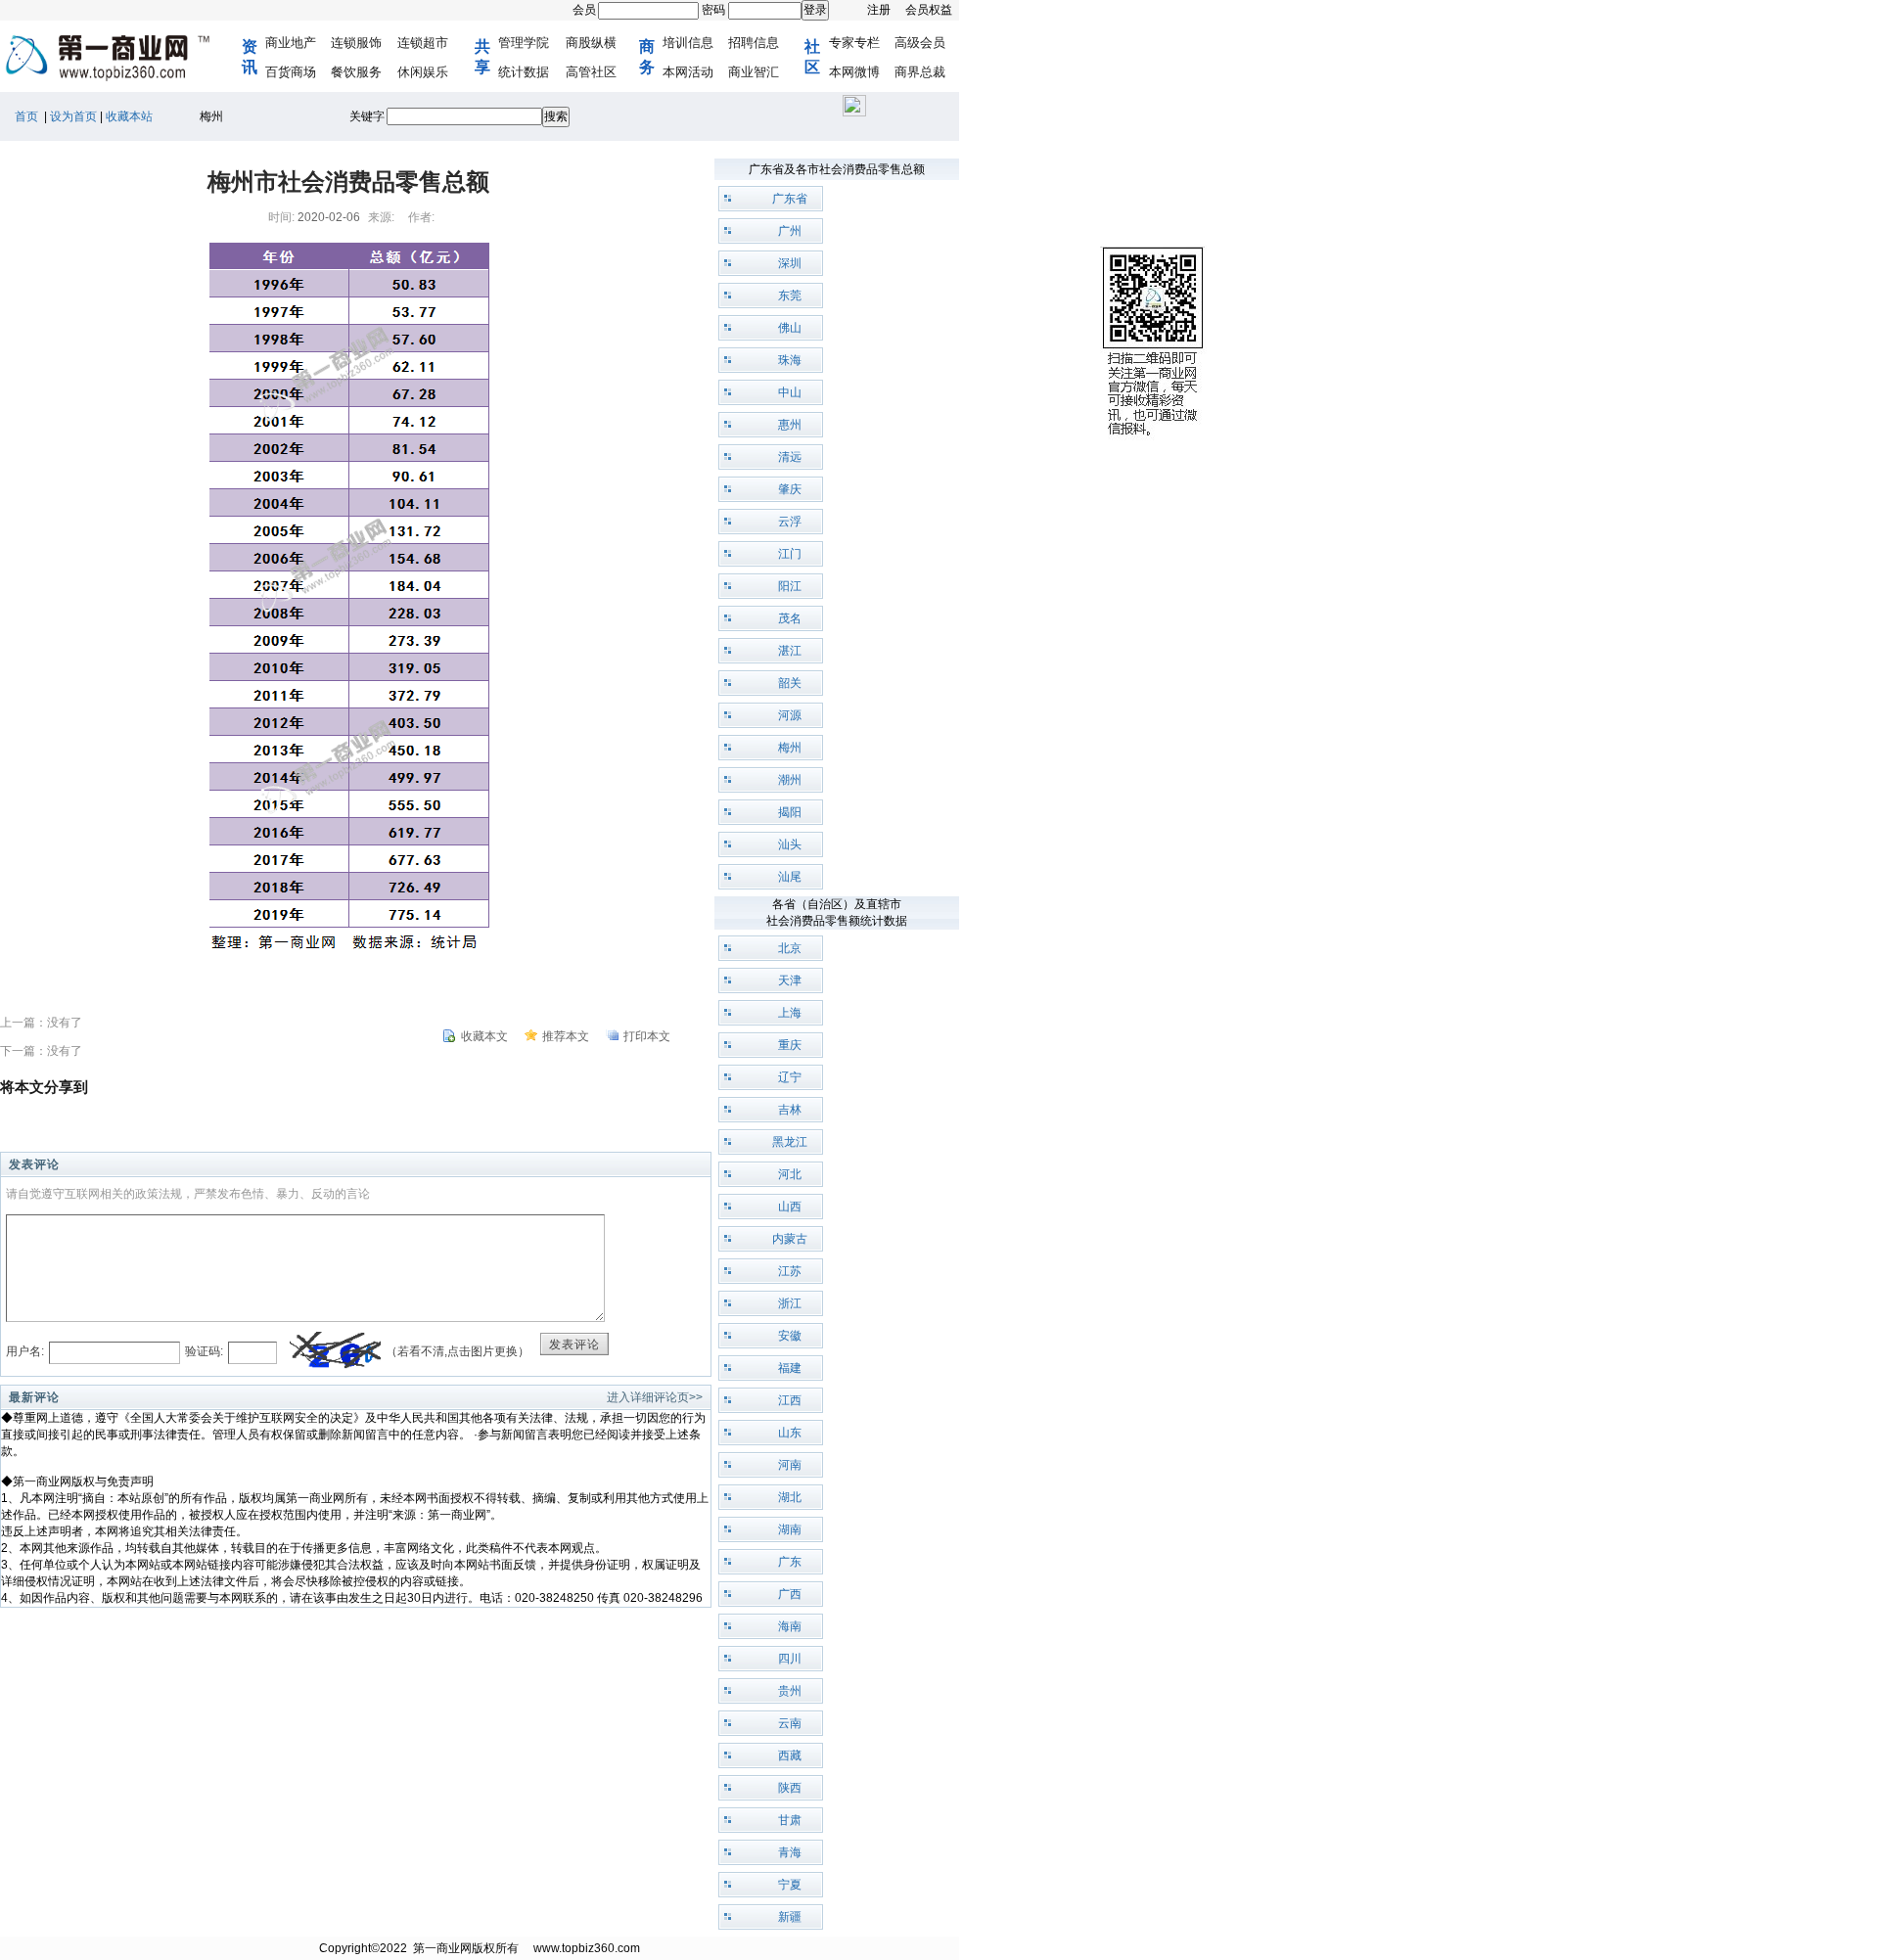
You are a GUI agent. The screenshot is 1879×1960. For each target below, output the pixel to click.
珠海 (790, 360)
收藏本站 (129, 116)
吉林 (790, 1110)
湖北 (790, 1497)
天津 (790, 980)
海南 (790, 1626)
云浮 (790, 522)
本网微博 (854, 72)
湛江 (790, 651)
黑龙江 (790, 1142)
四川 (790, 1659)
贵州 (790, 1691)
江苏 (790, 1271)
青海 (790, 1852)
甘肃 (790, 1820)
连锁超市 (423, 43)
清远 (790, 457)
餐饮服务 (356, 72)
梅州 (790, 748)
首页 (26, 116)
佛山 (790, 328)
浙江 (790, 1303)
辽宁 (790, 1077)
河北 (790, 1174)
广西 (790, 1594)
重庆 (790, 1045)
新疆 (790, 1917)
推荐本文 (566, 1036)
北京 (790, 948)
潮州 (790, 780)
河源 (790, 715)
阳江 (790, 586)
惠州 (790, 425)
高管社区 (591, 72)
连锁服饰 (356, 43)
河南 (790, 1465)
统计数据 (524, 72)
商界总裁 (920, 72)
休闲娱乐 (423, 72)
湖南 (790, 1529)
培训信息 (688, 43)
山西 (790, 1207)
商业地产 (291, 43)
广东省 (790, 199)
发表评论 (574, 1345)
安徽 (790, 1336)
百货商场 (291, 72)
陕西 (790, 1788)
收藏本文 (484, 1036)
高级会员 (920, 43)
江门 (790, 554)
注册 (879, 10)
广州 (790, 231)
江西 (790, 1400)
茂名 (790, 618)
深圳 (790, 263)
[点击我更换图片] (335, 1352)
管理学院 (524, 43)
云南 (790, 1723)
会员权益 (929, 10)
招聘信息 (754, 43)
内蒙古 (790, 1239)
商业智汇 (754, 72)
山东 (790, 1433)
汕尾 (790, 877)
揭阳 (790, 812)
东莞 (790, 296)
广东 (790, 1562)
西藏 (790, 1755)
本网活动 (688, 72)
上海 (790, 1013)
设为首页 (73, 116)
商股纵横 (591, 43)
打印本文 (647, 1036)
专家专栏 (854, 43)
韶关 (790, 683)
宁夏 (790, 1885)
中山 (790, 392)
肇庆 (790, 489)
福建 (790, 1368)
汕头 (790, 844)
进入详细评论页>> (655, 1397)
